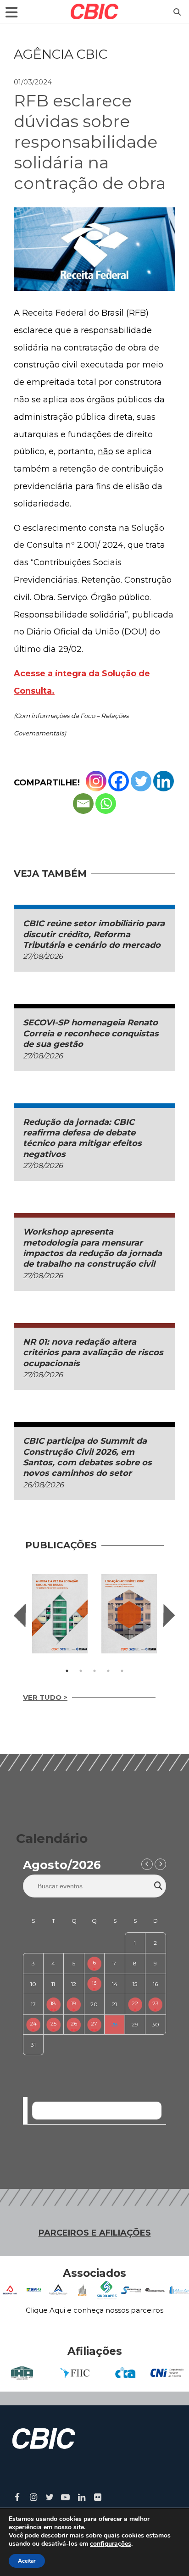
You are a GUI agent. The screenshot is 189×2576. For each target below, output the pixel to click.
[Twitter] (141, 781)
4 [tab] (108, 1671)
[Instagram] (96, 781)
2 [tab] (81, 1671)
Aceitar (27, 2561)
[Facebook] (119, 781)
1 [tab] (67, 1671)
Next (169, 1615)
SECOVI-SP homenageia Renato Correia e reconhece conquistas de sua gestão (91, 1033)
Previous (20, 1615)
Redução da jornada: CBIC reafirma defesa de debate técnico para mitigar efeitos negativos (82, 1138)
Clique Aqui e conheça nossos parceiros (94, 2310)
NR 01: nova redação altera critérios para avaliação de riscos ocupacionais (93, 1353)
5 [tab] (122, 1671)
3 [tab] (94, 1671)
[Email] (83, 804)
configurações (111, 2544)
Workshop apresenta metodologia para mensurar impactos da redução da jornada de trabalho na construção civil (92, 1248)
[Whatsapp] (106, 804)
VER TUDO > (45, 1697)
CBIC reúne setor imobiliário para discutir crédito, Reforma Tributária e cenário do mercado (94, 934)
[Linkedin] (164, 781)
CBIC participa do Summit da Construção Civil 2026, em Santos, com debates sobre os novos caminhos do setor (87, 1457)
